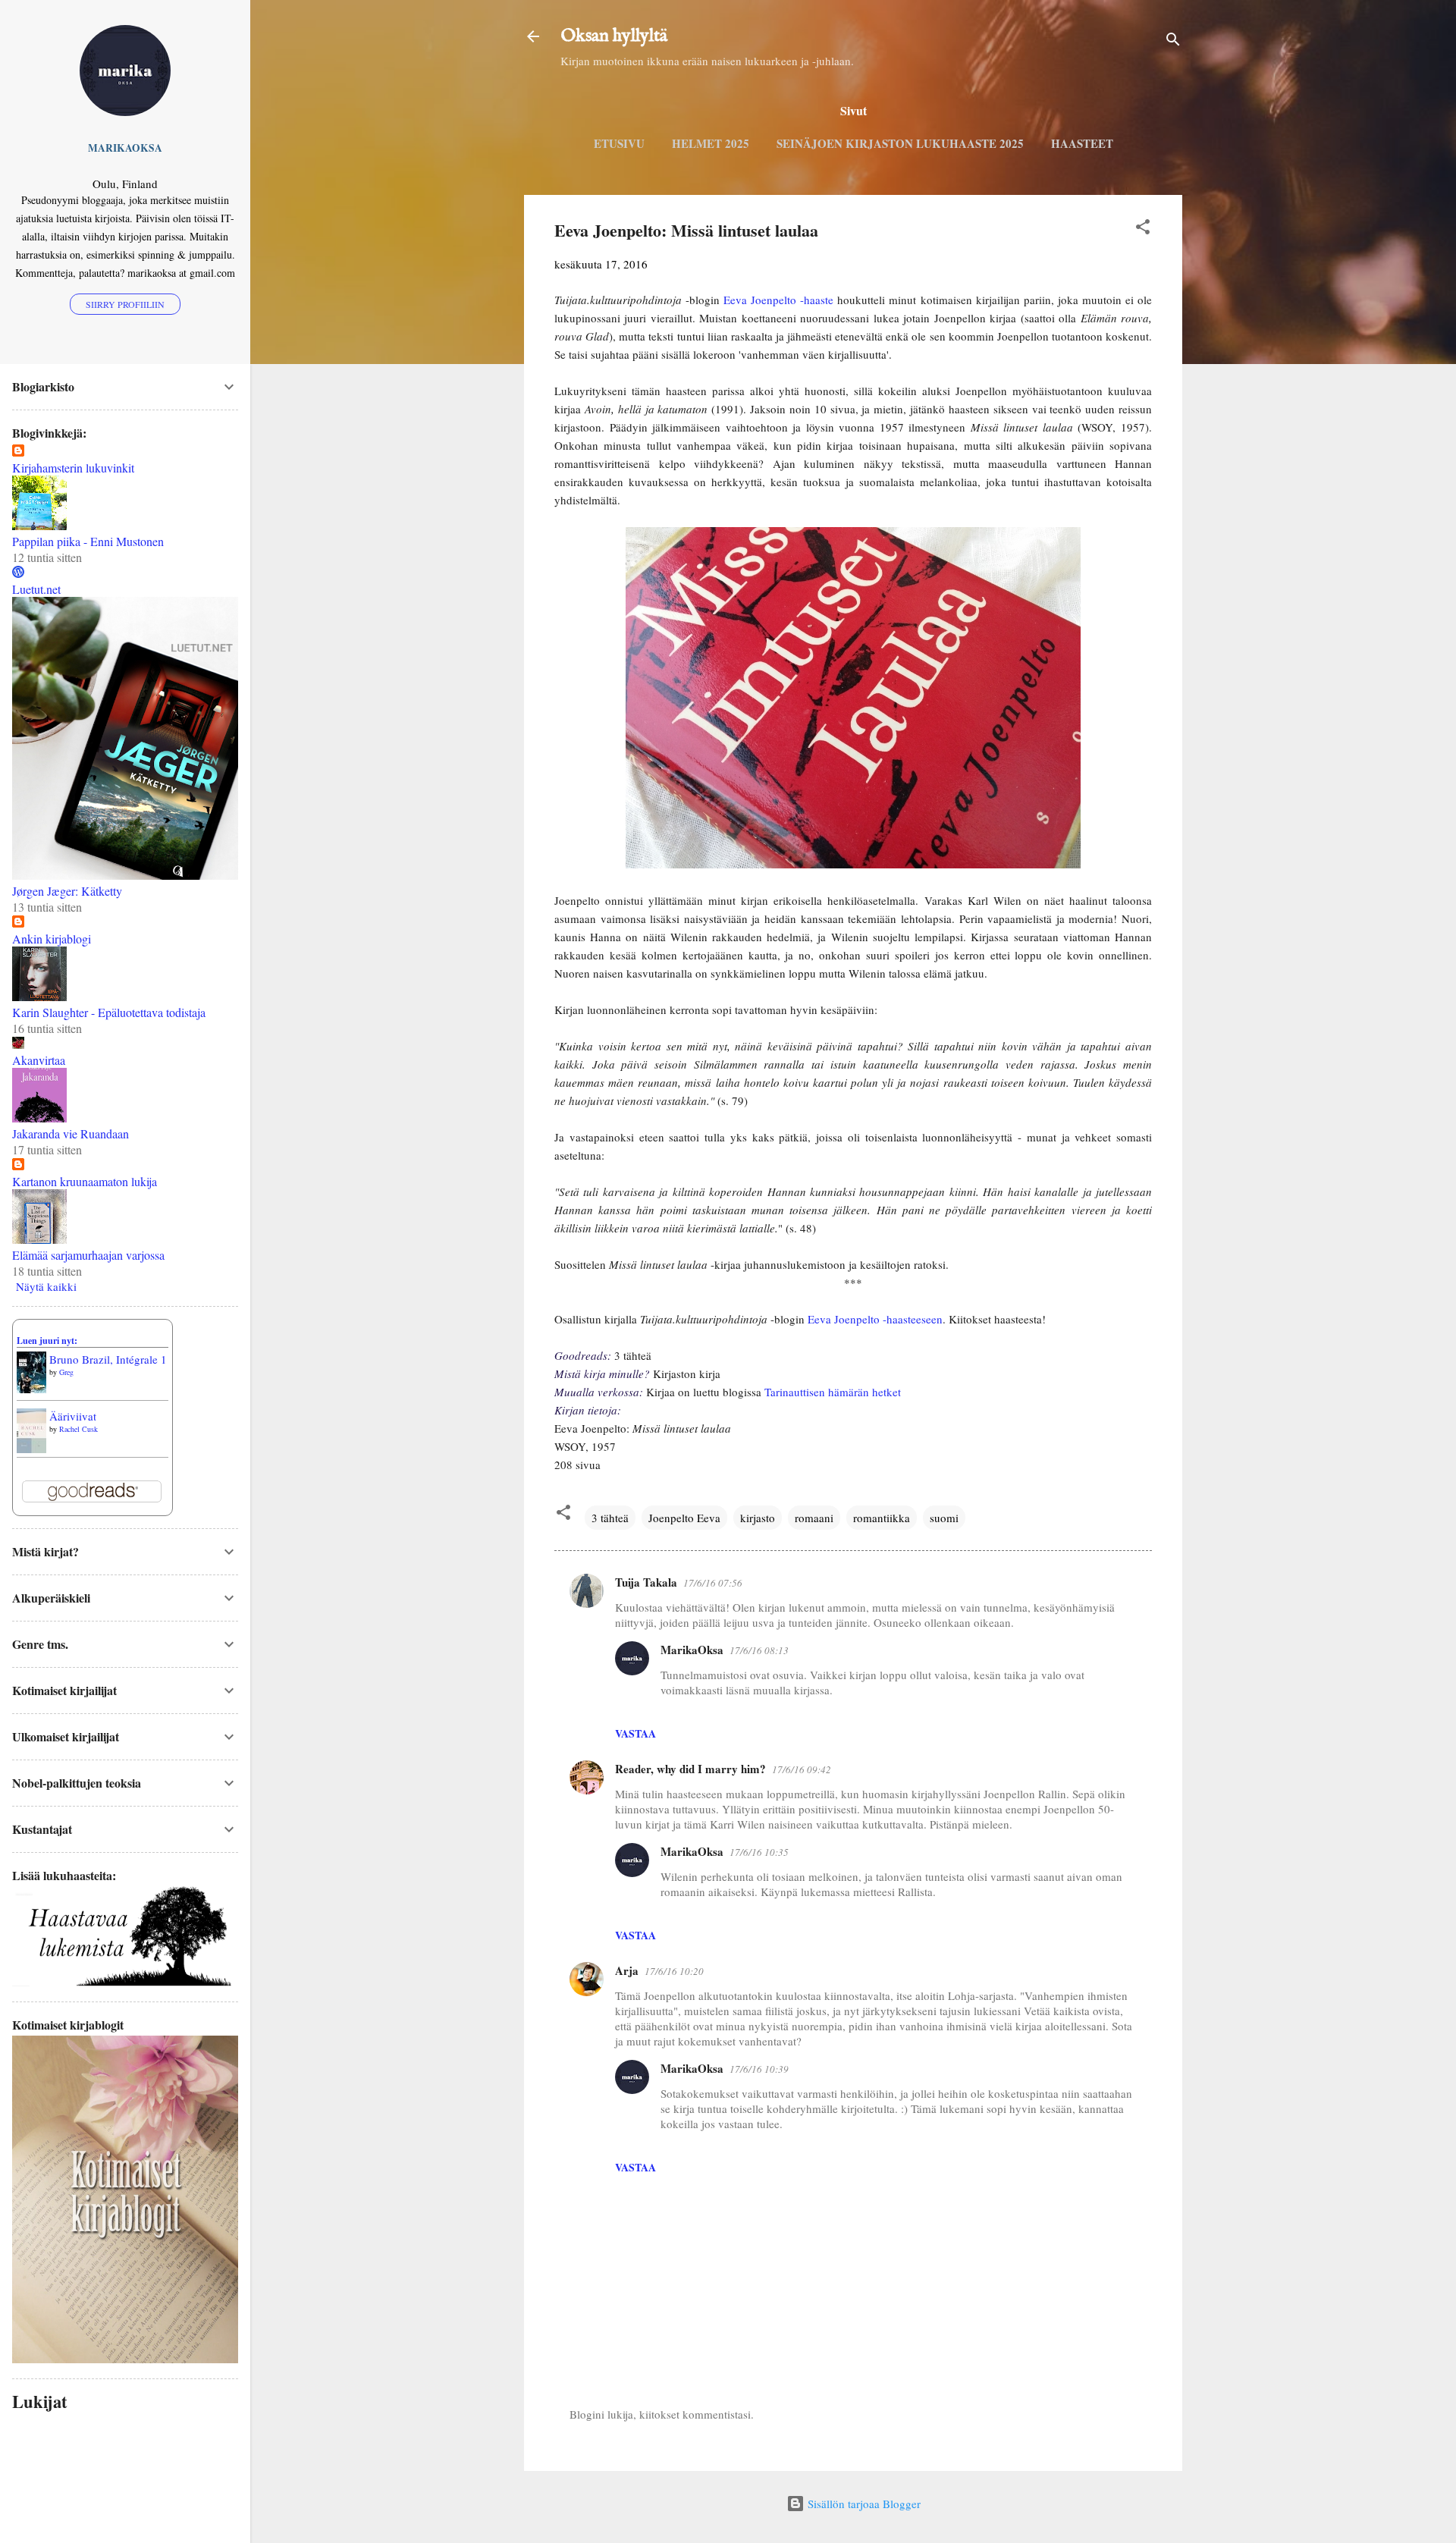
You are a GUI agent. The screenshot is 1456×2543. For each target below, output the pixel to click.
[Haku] (1173, 41)
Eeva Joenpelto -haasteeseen (875, 1319)
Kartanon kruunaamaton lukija (85, 1181)
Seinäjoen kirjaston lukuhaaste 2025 (900, 143)
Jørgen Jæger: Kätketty (67, 891)
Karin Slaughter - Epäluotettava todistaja (109, 1012)
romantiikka (882, 1518)
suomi (944, 1518)
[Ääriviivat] (31, 1449)
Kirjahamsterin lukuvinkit (73, 468)
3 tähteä (610, 1518)
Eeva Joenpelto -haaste (778, 300)
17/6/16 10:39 (759, 2069)
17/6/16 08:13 (759, 1650)
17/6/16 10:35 (759, 1852)
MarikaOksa (692, 1650)
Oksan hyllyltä (614, 36)
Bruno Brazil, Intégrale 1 (108, 1359)
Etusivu (619, 143)
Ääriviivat (73, 1416)
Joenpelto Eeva (684, 1518)
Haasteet (1082, 143)
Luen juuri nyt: (47, 1341)
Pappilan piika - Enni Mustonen (88, 541)
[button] (1143, 229)
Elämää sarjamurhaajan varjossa (88, 1255)
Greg (66, 1372)
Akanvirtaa (39, 1060)
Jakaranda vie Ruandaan (71, 1133)
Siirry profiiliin (125, 304)
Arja (627, 1970)
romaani (814, 1518)
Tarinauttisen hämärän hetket (833, 1392)
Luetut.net (36, 589)
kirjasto (758, 1518)
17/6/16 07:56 (713, 1583)
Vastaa (635, 1733)
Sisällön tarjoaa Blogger (863, 2504)
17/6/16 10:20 (674, 1971)
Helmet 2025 (711, 143)
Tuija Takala (646, 1582)
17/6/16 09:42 (802, 1769)
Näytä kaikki (46, 1286)
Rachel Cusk (78, 1429)
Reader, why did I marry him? (690, 1769)
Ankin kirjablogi (52, 939)
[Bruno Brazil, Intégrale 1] (31, 1389)
